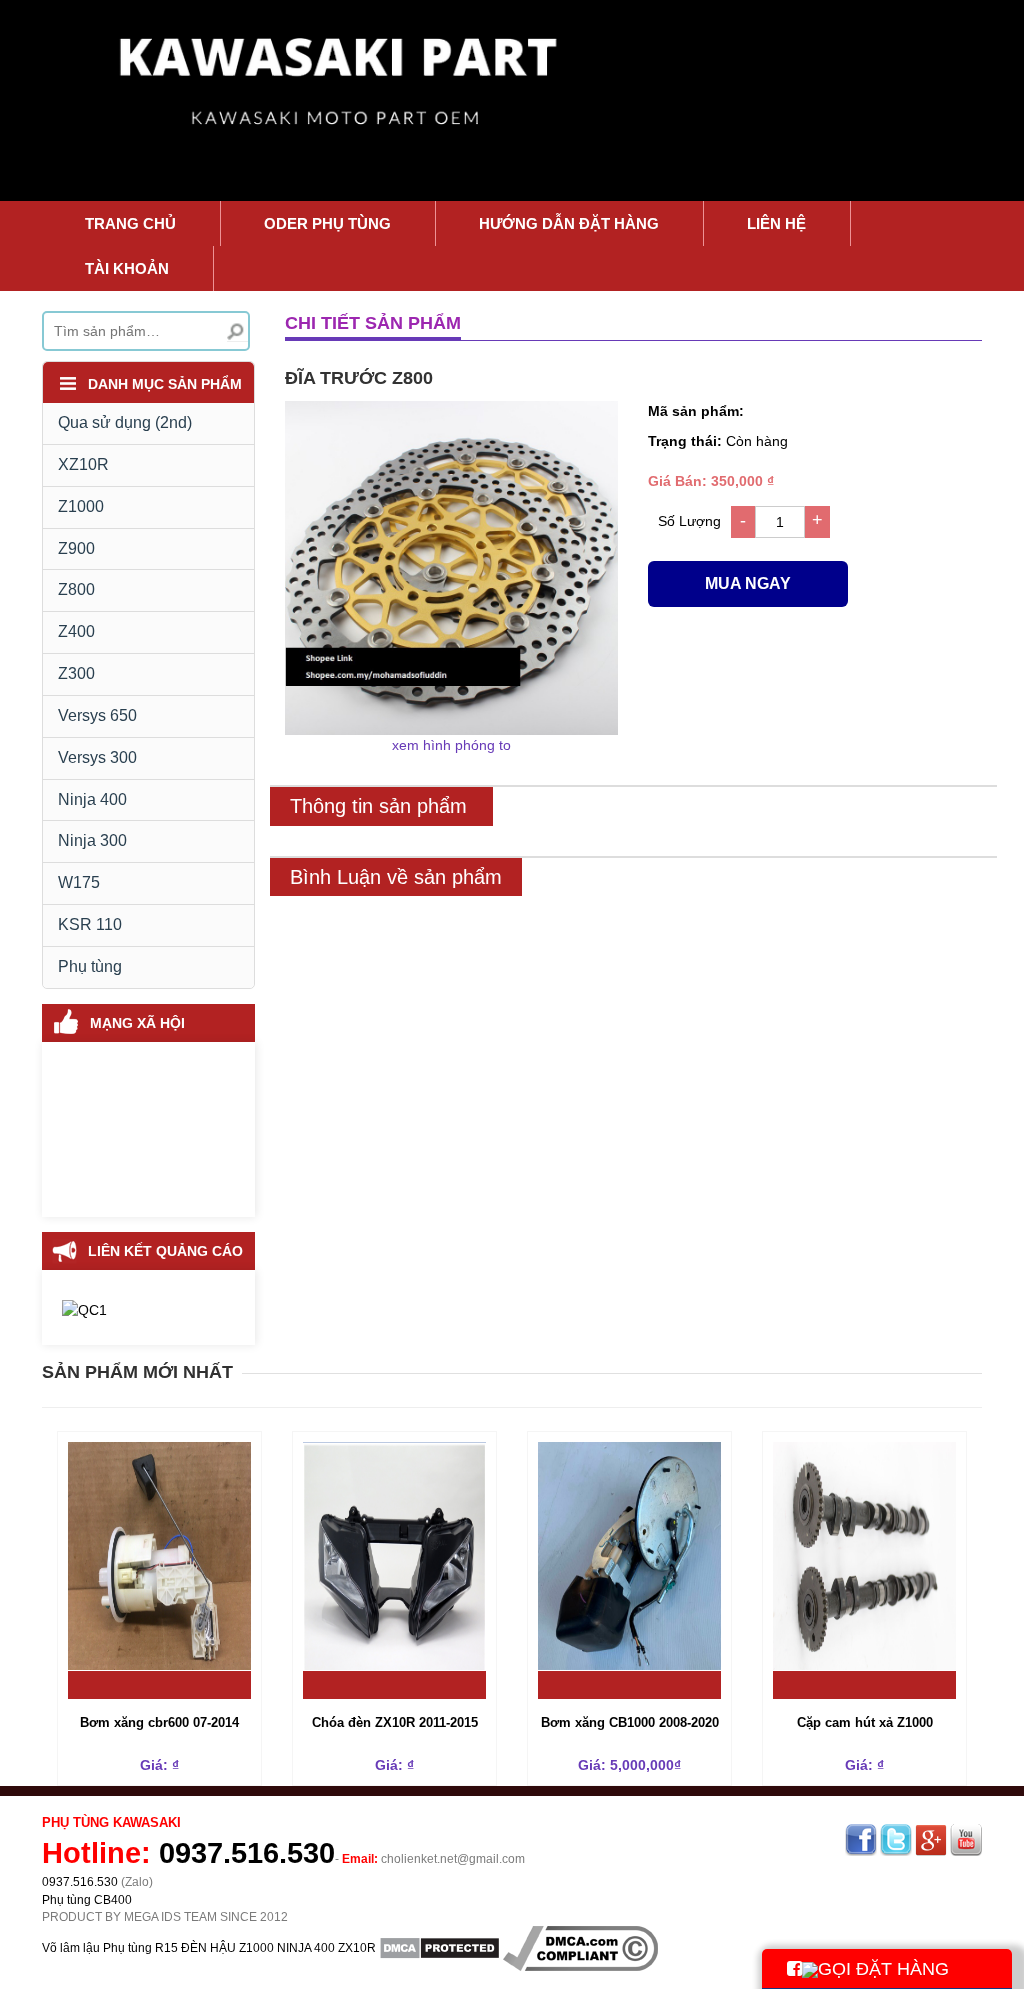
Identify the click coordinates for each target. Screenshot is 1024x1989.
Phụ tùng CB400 (87, 1900)
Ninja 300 (92, 840)
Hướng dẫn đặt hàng (569, 223)
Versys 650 (97, 715)
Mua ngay (748, 583)
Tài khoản (127, 268)
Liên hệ (776, 223)
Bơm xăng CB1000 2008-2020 (630, 1722)
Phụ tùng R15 (140, 1947)
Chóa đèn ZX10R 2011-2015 (395, 1722)
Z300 (76, 673)
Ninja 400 (92, 799)
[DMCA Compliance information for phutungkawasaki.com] (580, 1947)
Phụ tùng (90, 966)
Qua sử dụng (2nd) (125, 422)
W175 (79, 882)
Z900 (76, 548)
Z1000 (81, 506)
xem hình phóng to (451, 745)
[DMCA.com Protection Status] (439, 1947)
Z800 (76, 589)
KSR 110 (90, 924)
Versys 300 (97, 757)
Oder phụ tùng (327, 223)
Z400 (76, 631)
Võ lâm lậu (71, 1947)
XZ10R (83, 464)
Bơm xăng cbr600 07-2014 (159, 1722)
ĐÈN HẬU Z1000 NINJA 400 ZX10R (278, 1947)
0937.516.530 (247, 1853)
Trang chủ (130, 223)
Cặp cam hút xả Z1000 (865, 1722)
